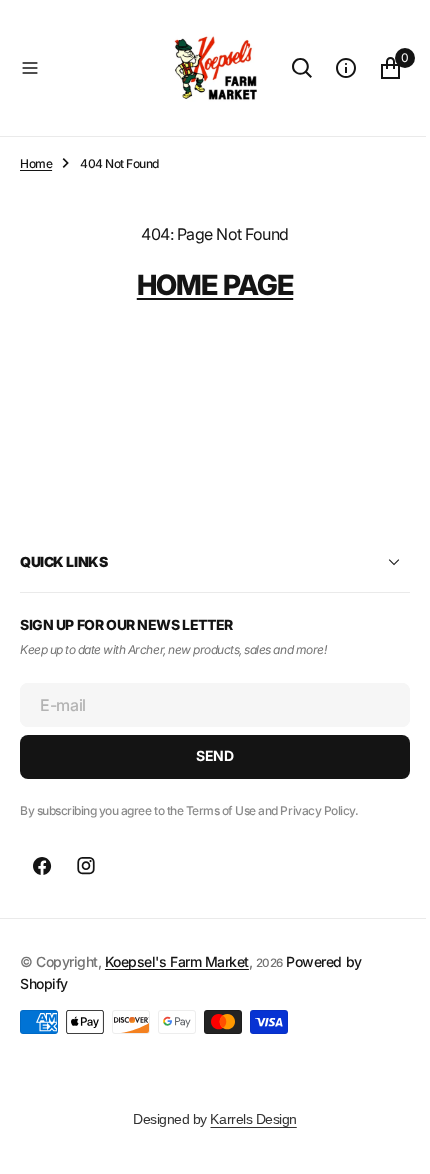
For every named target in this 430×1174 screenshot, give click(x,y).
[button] (79, 68)
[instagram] (86, 866)
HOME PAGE (207, 285)
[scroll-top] (381, 1140)
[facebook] (42, 866)
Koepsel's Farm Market (177, 961)
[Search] (287, 68)
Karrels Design (246, 1119)
